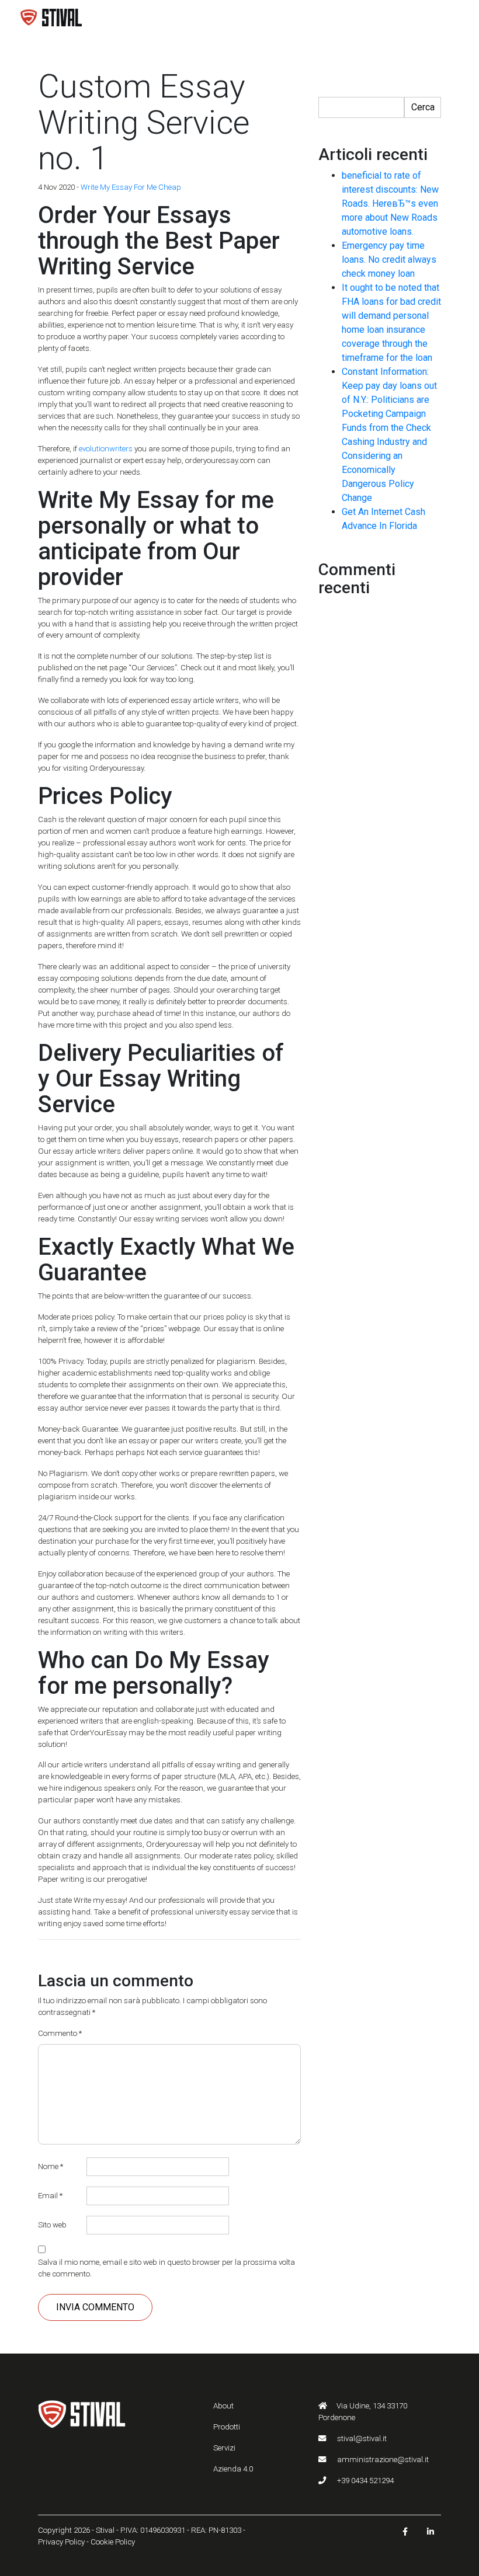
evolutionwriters (106, 449)
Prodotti (227, 2427)
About (223, 2406)
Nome (51, 2166)
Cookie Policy (113, 2542)
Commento (60, 2033)
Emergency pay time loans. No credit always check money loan (389, 260)
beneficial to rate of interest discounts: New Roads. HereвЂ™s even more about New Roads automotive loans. (390, 203)
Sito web (52, 2225)
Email (50, 2196)
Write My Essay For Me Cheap (131, 187)
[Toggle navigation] (444, 18)
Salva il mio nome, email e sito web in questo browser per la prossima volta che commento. (166, 2268)
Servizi (224, 2448)
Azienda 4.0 (233, 2469)
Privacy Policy (61, 2542)
